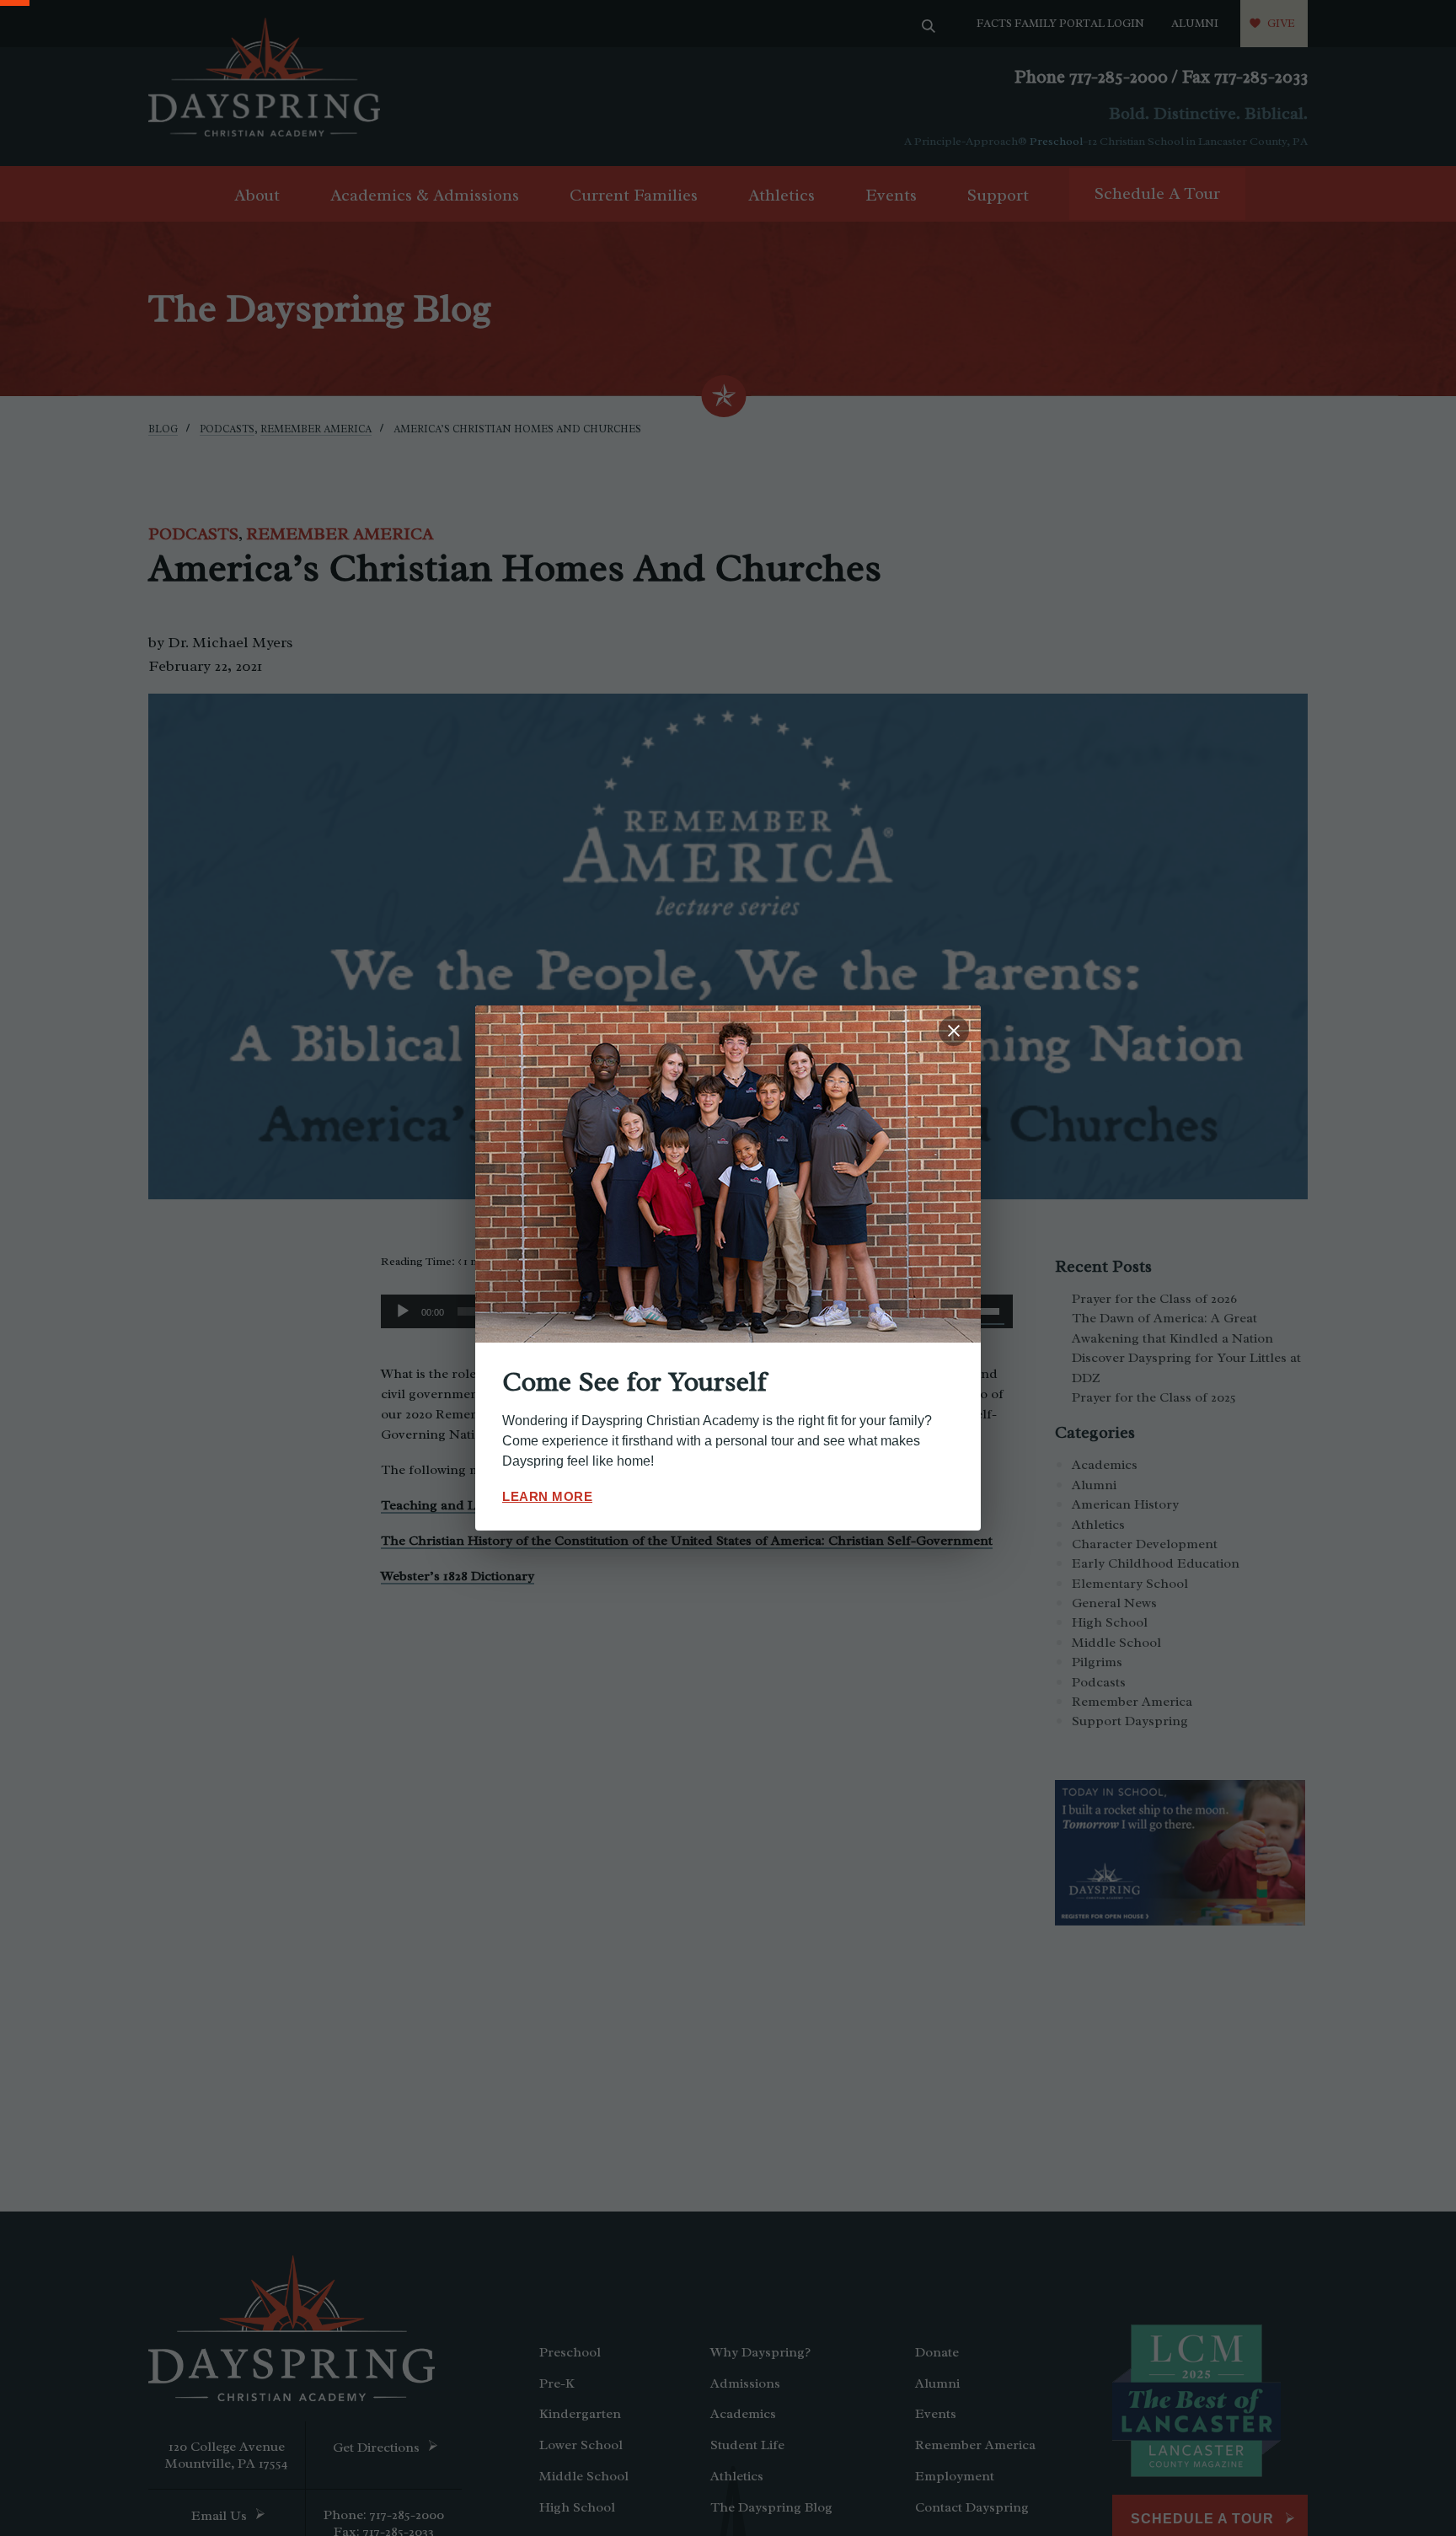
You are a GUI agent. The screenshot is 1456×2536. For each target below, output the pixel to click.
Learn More (547, 1496)
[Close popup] (954, 1031)
